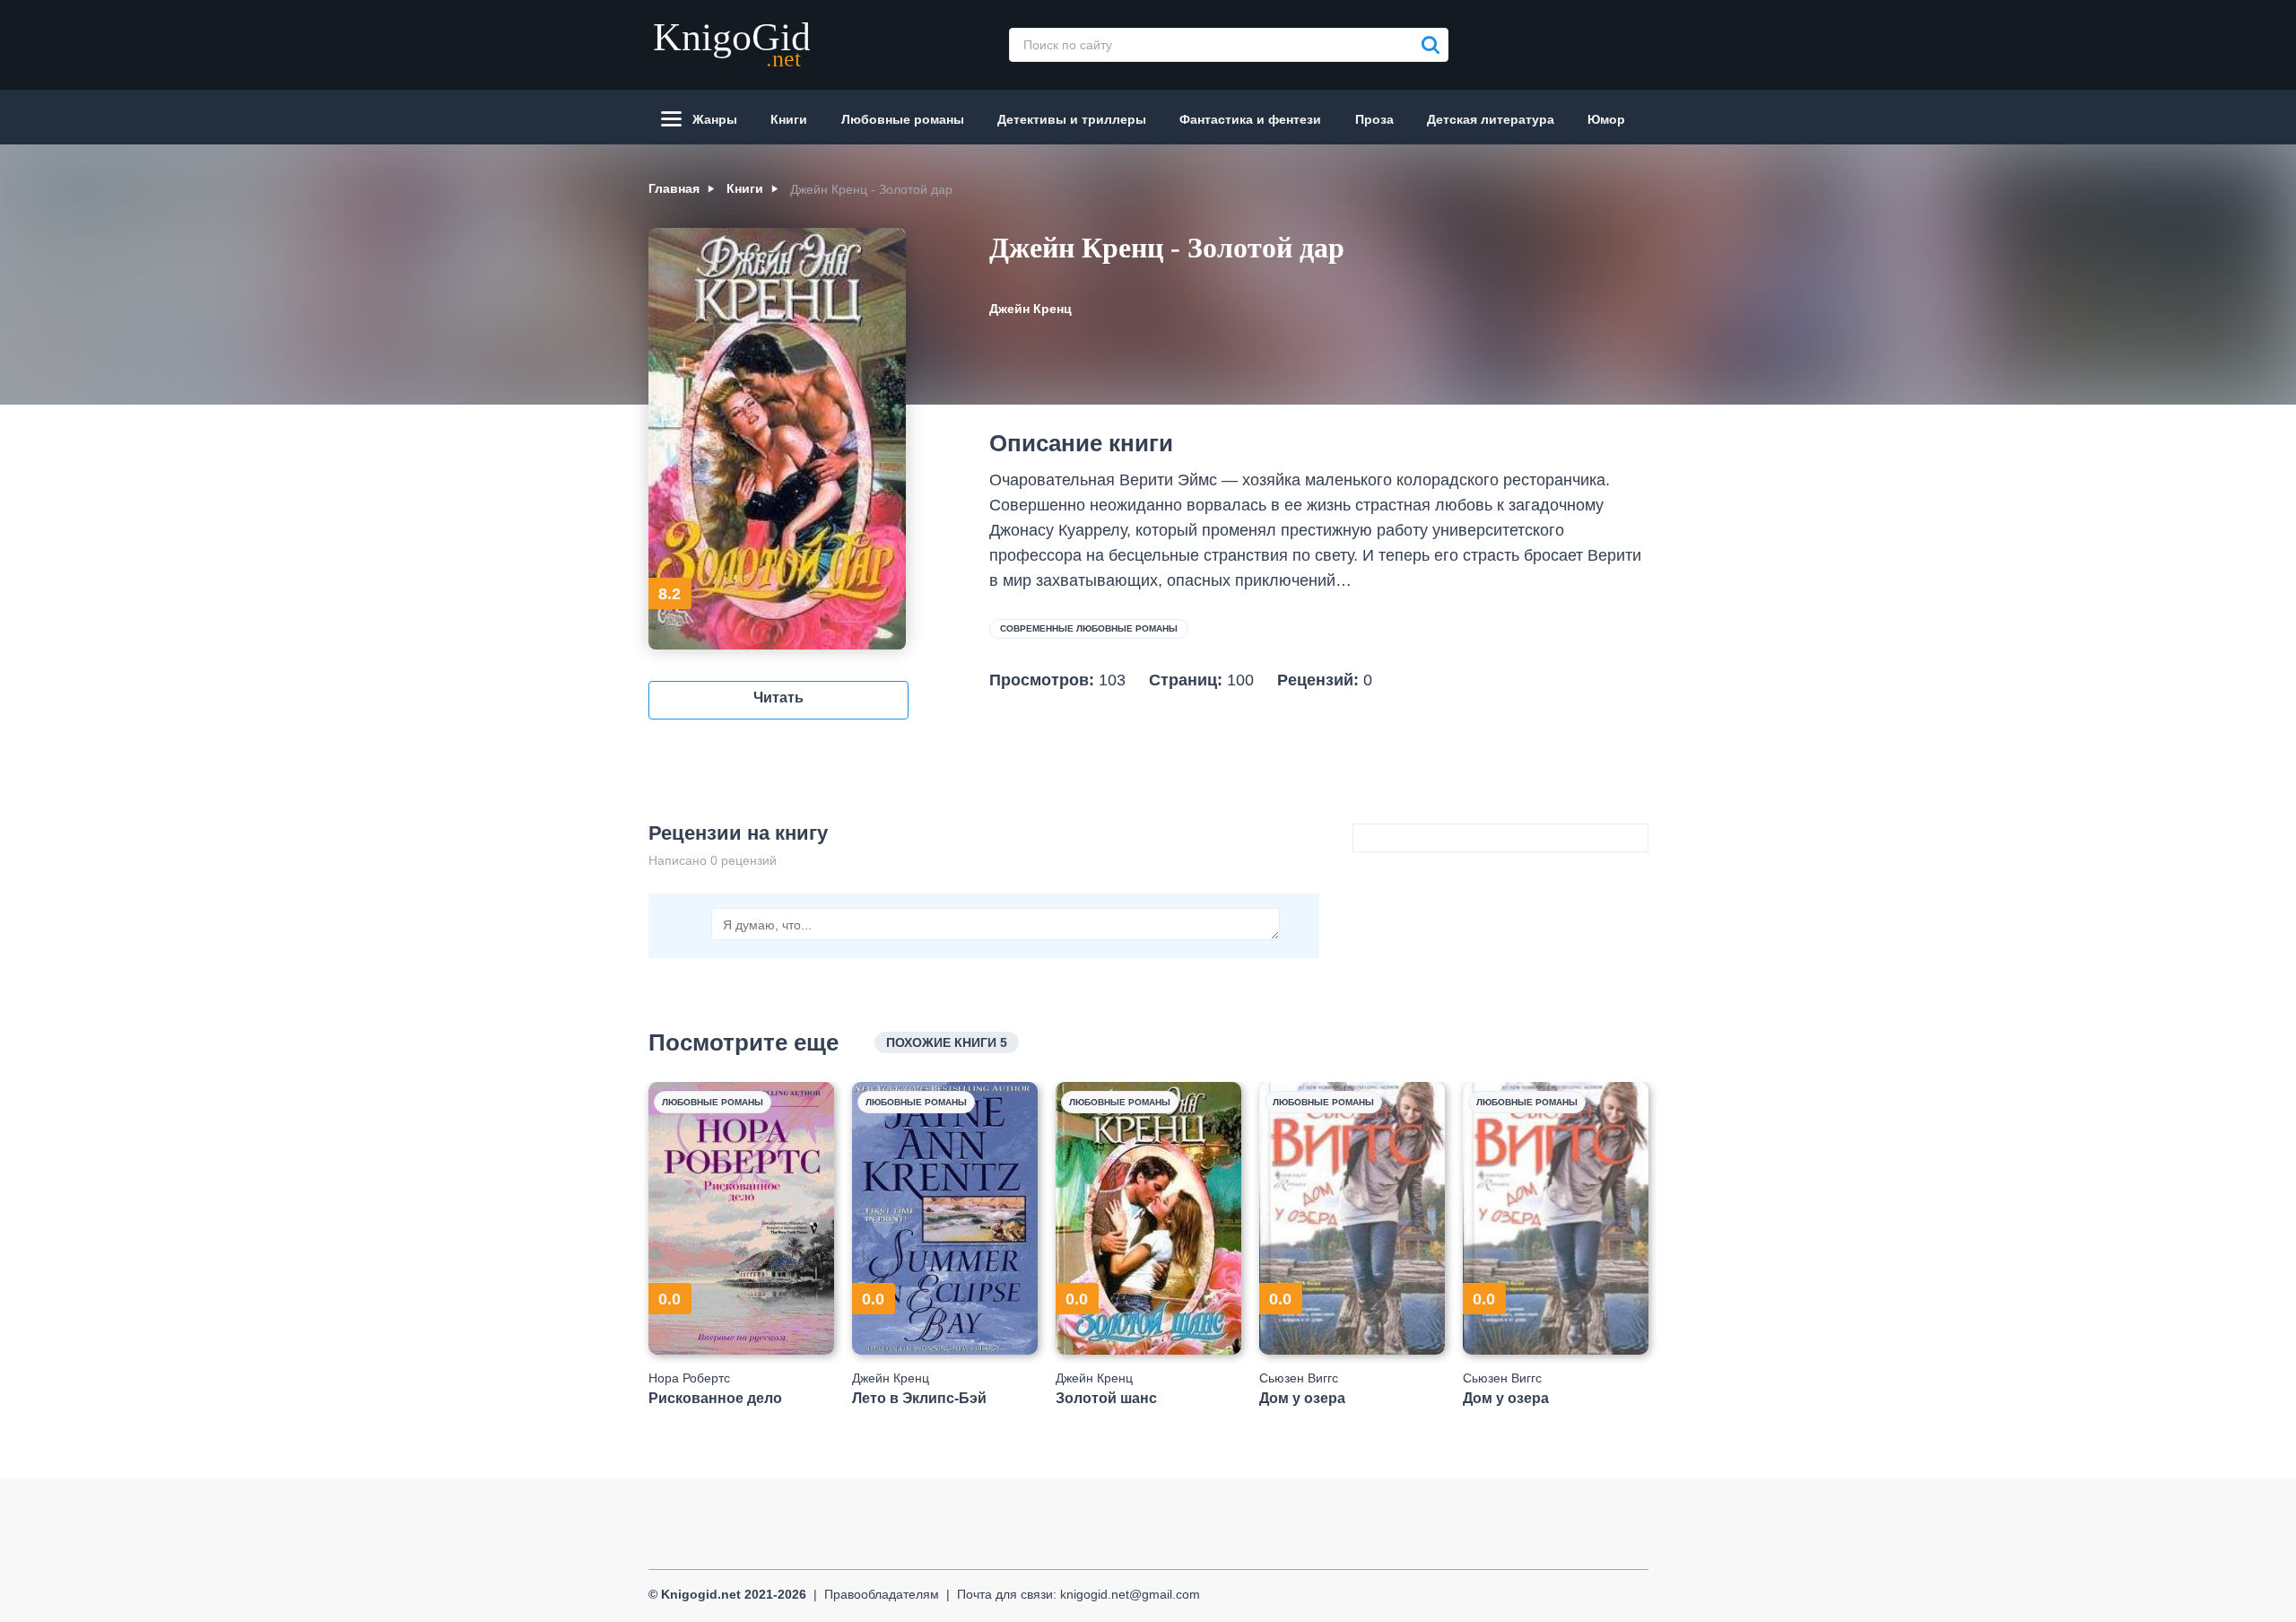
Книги (789, 119)
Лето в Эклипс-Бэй (919, 1398)
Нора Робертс (689, 1378)
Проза (1374, 119)
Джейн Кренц (1031, 309)
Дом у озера (1302, 1398)
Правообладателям (882, 1594)
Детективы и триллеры (1072, 119)
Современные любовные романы (1089, 628)
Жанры (715, 119)
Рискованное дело (715, 1398)
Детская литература (1491, 119)
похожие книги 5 (947, 1042)
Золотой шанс (1106, 1398)
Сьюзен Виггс (1299, 1378)
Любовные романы (903, 119)
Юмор (1606, 119)
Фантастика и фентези (1250, 119)
